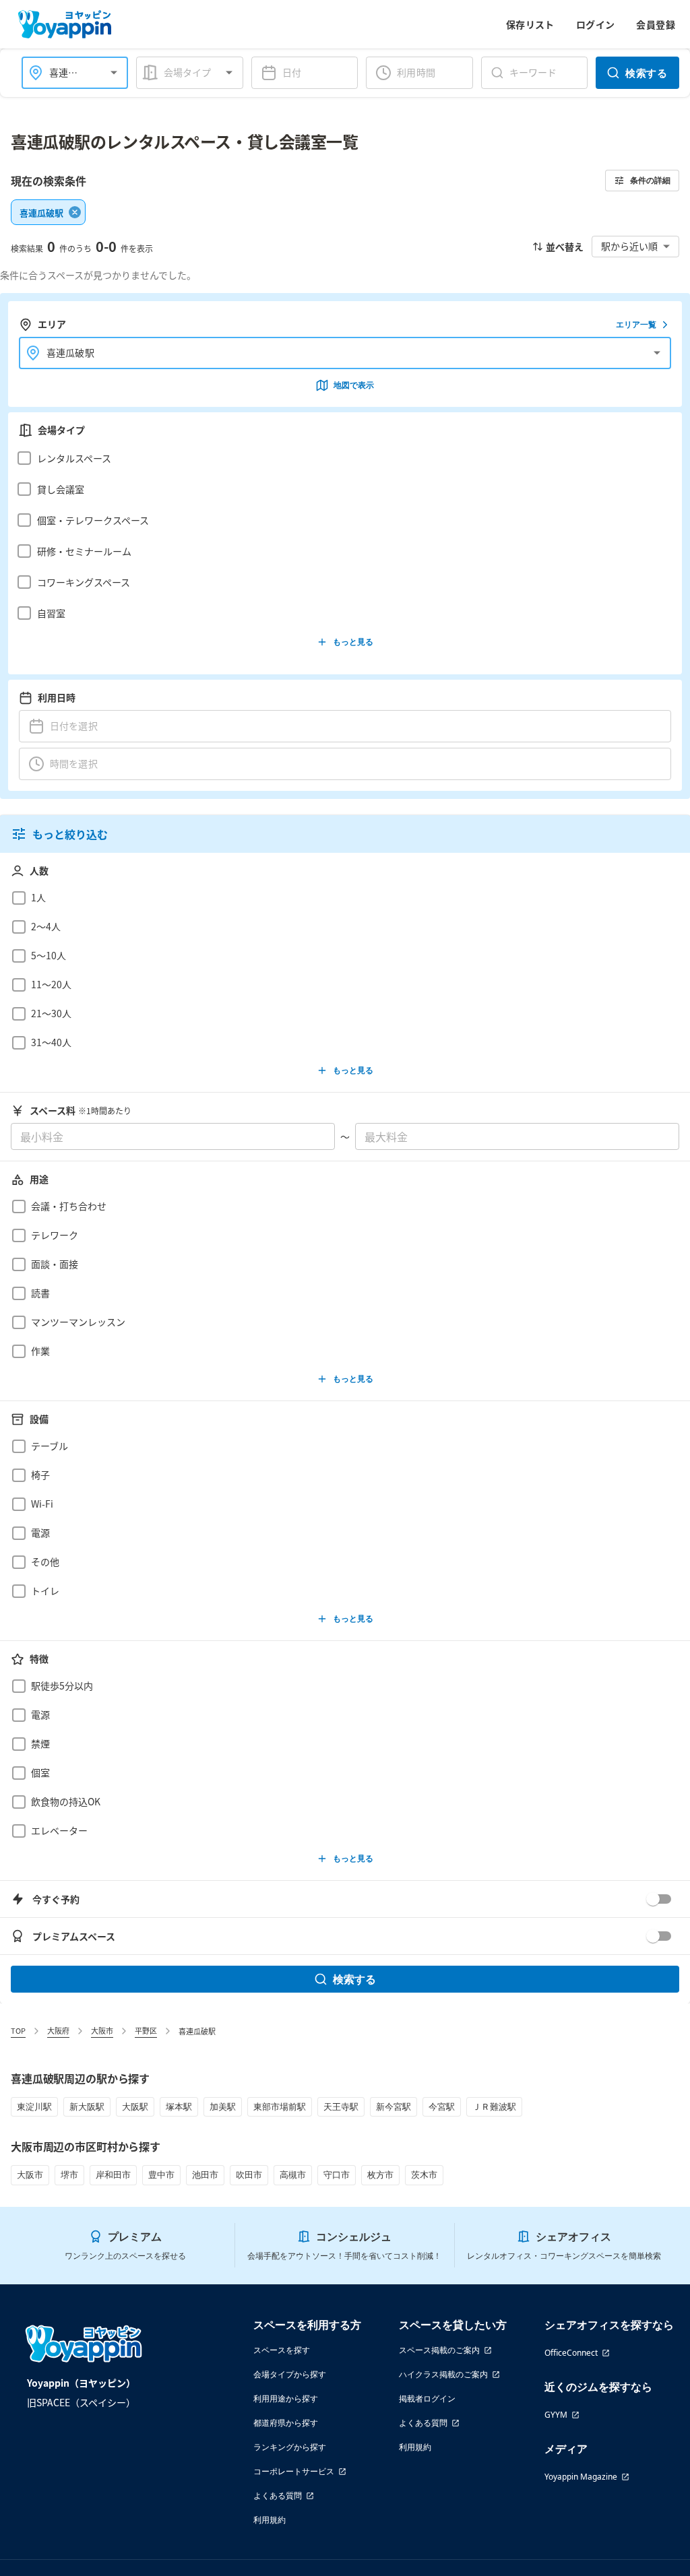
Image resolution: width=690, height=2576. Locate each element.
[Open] (114, 73)
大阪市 (102, 2030)
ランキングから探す (290, 2447)
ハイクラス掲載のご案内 (443, 2374)
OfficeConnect (571, 2353)
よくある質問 (278, 2495)
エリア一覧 (636, 324)
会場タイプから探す (290, 2374)
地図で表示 (354, 385)
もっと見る (353, 642)
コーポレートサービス (294, 2471)
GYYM (556, 2415)
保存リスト (530, 24)
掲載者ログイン (427, 2398)
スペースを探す (282, 2350)
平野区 (146, 2030)
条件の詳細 (650, 180)
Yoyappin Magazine (581, 2477)
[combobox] (67, 72)
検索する (646, 73)
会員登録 (656, 24)
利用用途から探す (286, 2398)
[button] (341, 458)
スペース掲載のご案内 (439, 2350)
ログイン (596, 24)
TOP (18, 2030)
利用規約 (270, 2520)
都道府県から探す (286, 2423)
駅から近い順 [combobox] (629, 246)
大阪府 (58, 2030)
